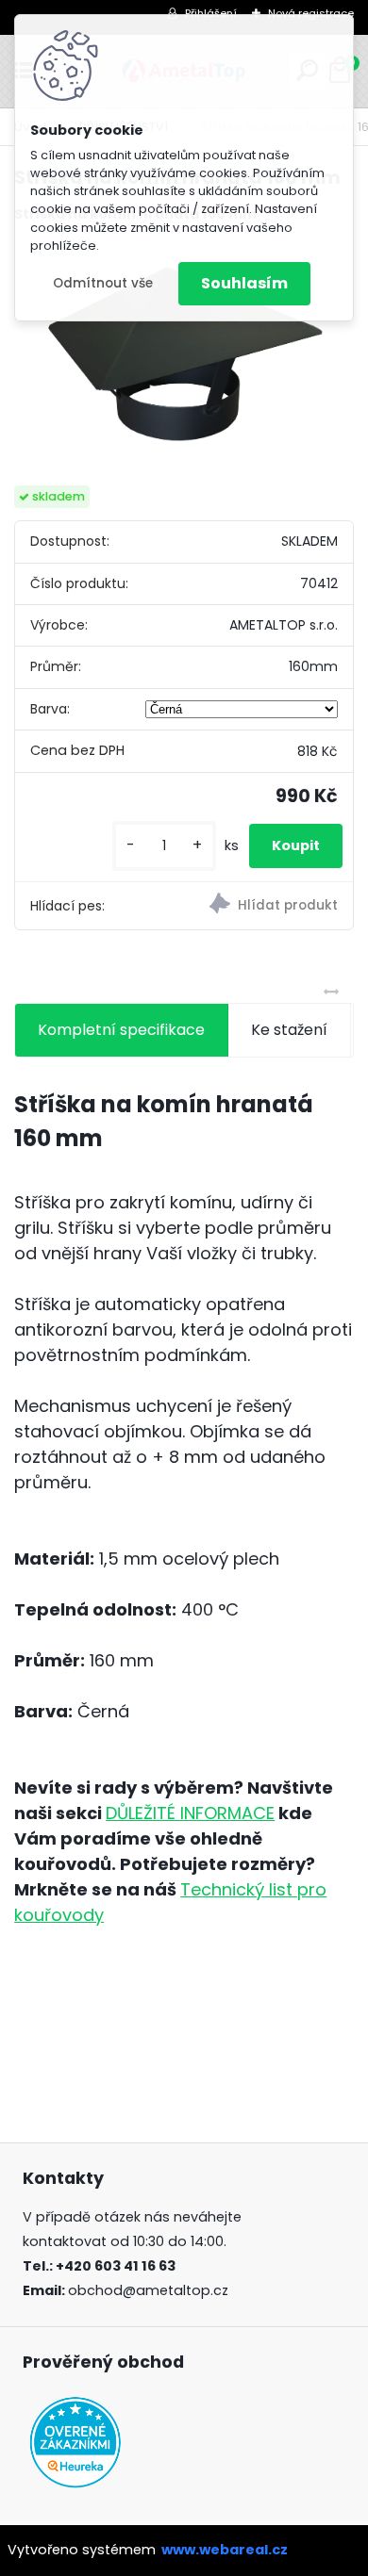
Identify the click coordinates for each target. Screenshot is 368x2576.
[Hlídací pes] (268, 906)
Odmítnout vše (103, 283)
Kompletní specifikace (121, 1030)
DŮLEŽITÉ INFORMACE (190, 1813)
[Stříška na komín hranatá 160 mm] (184, 355)
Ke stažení (289, 1030)
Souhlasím (244, 283)
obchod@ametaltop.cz (148, 2290)
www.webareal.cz (225, 2550)
